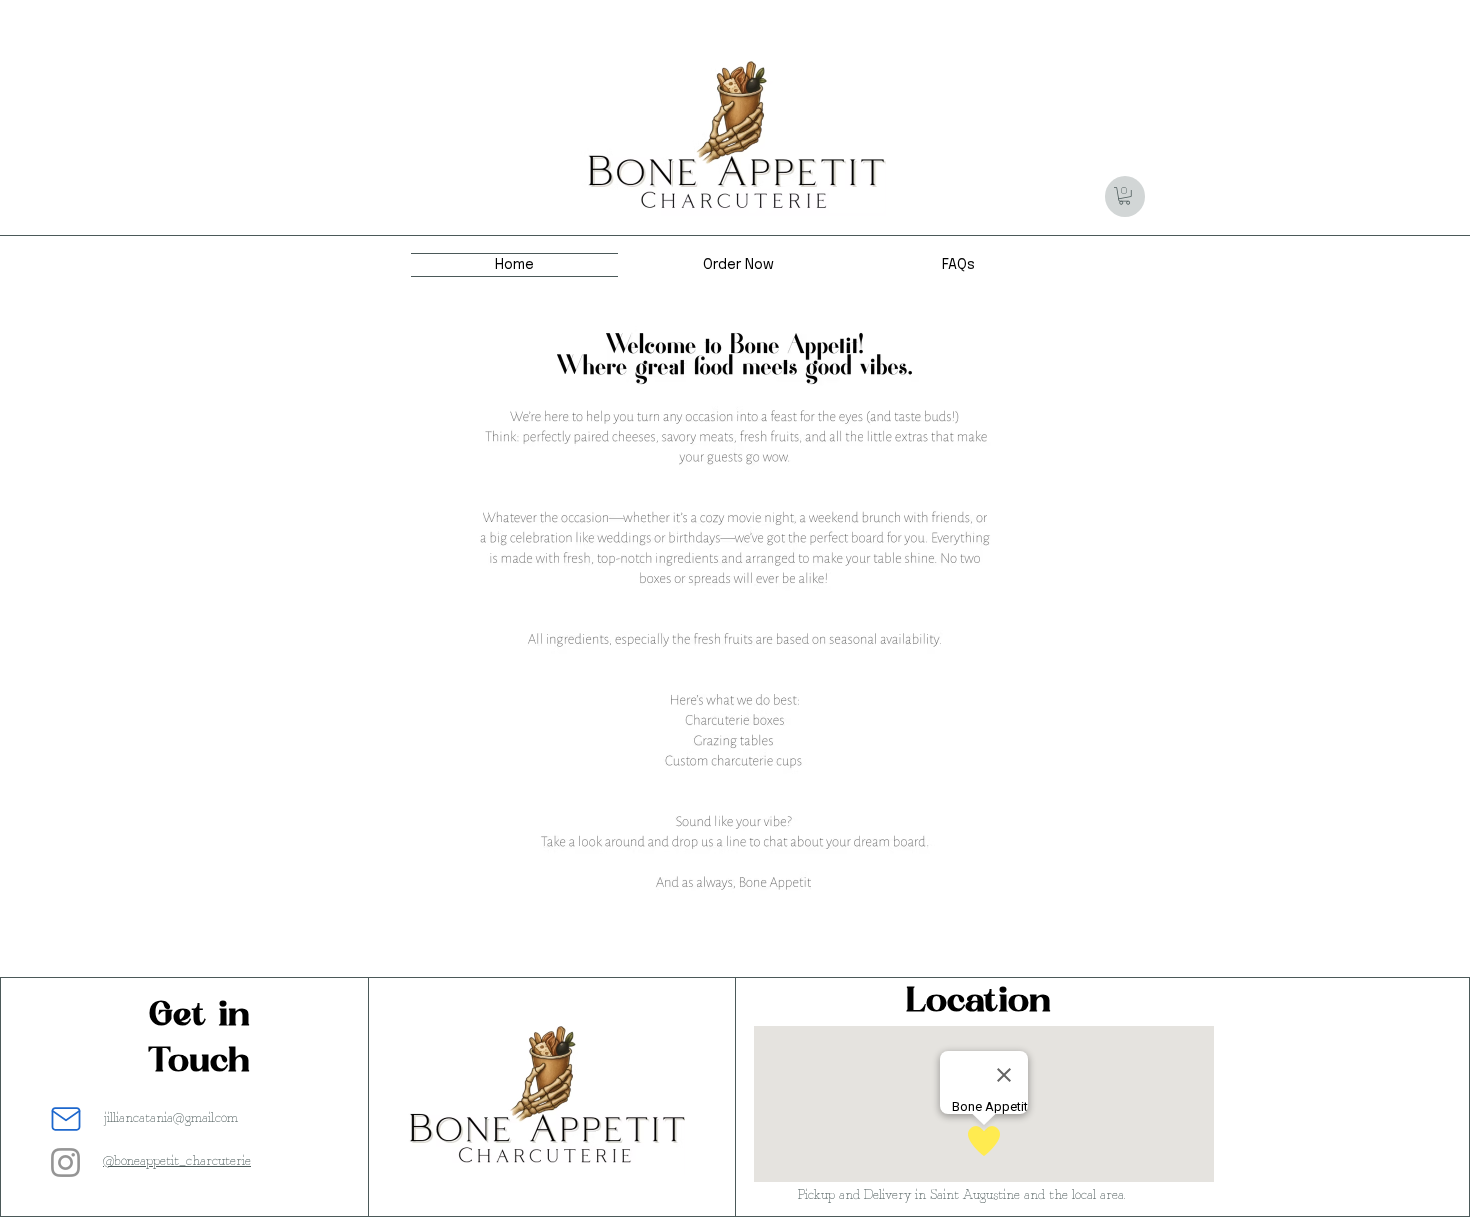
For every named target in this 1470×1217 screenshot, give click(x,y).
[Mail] (66, 1119)
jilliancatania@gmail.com (171, 1118)
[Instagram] (65, 1162)
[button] (1124, 196)
